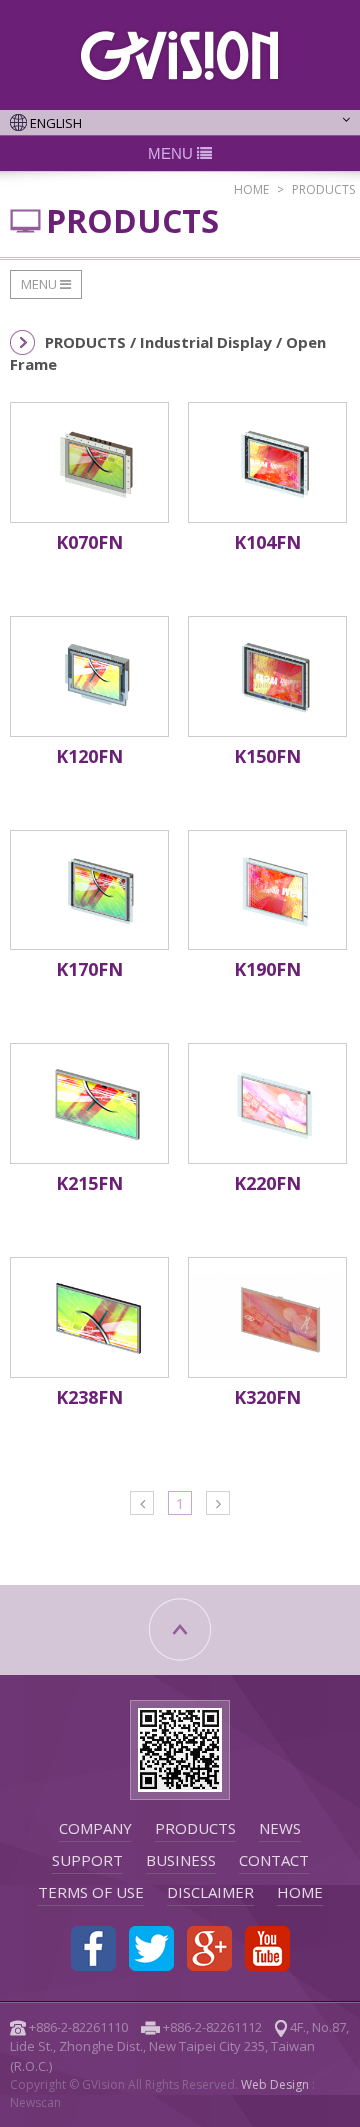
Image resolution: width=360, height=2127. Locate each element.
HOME (251, 189)
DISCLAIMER (210, 1892)
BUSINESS (181, 1860)
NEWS (280, 1828)
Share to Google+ (209, 1948)
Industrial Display (208, 342)
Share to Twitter (151, 1948)
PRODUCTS (195, 1828)
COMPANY (95, 1828)
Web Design (275, 2084)
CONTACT (274, 1860)
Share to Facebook (93, 1948)
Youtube (267, 1948)
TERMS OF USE (91, 1892)
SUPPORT (87, 1860)
